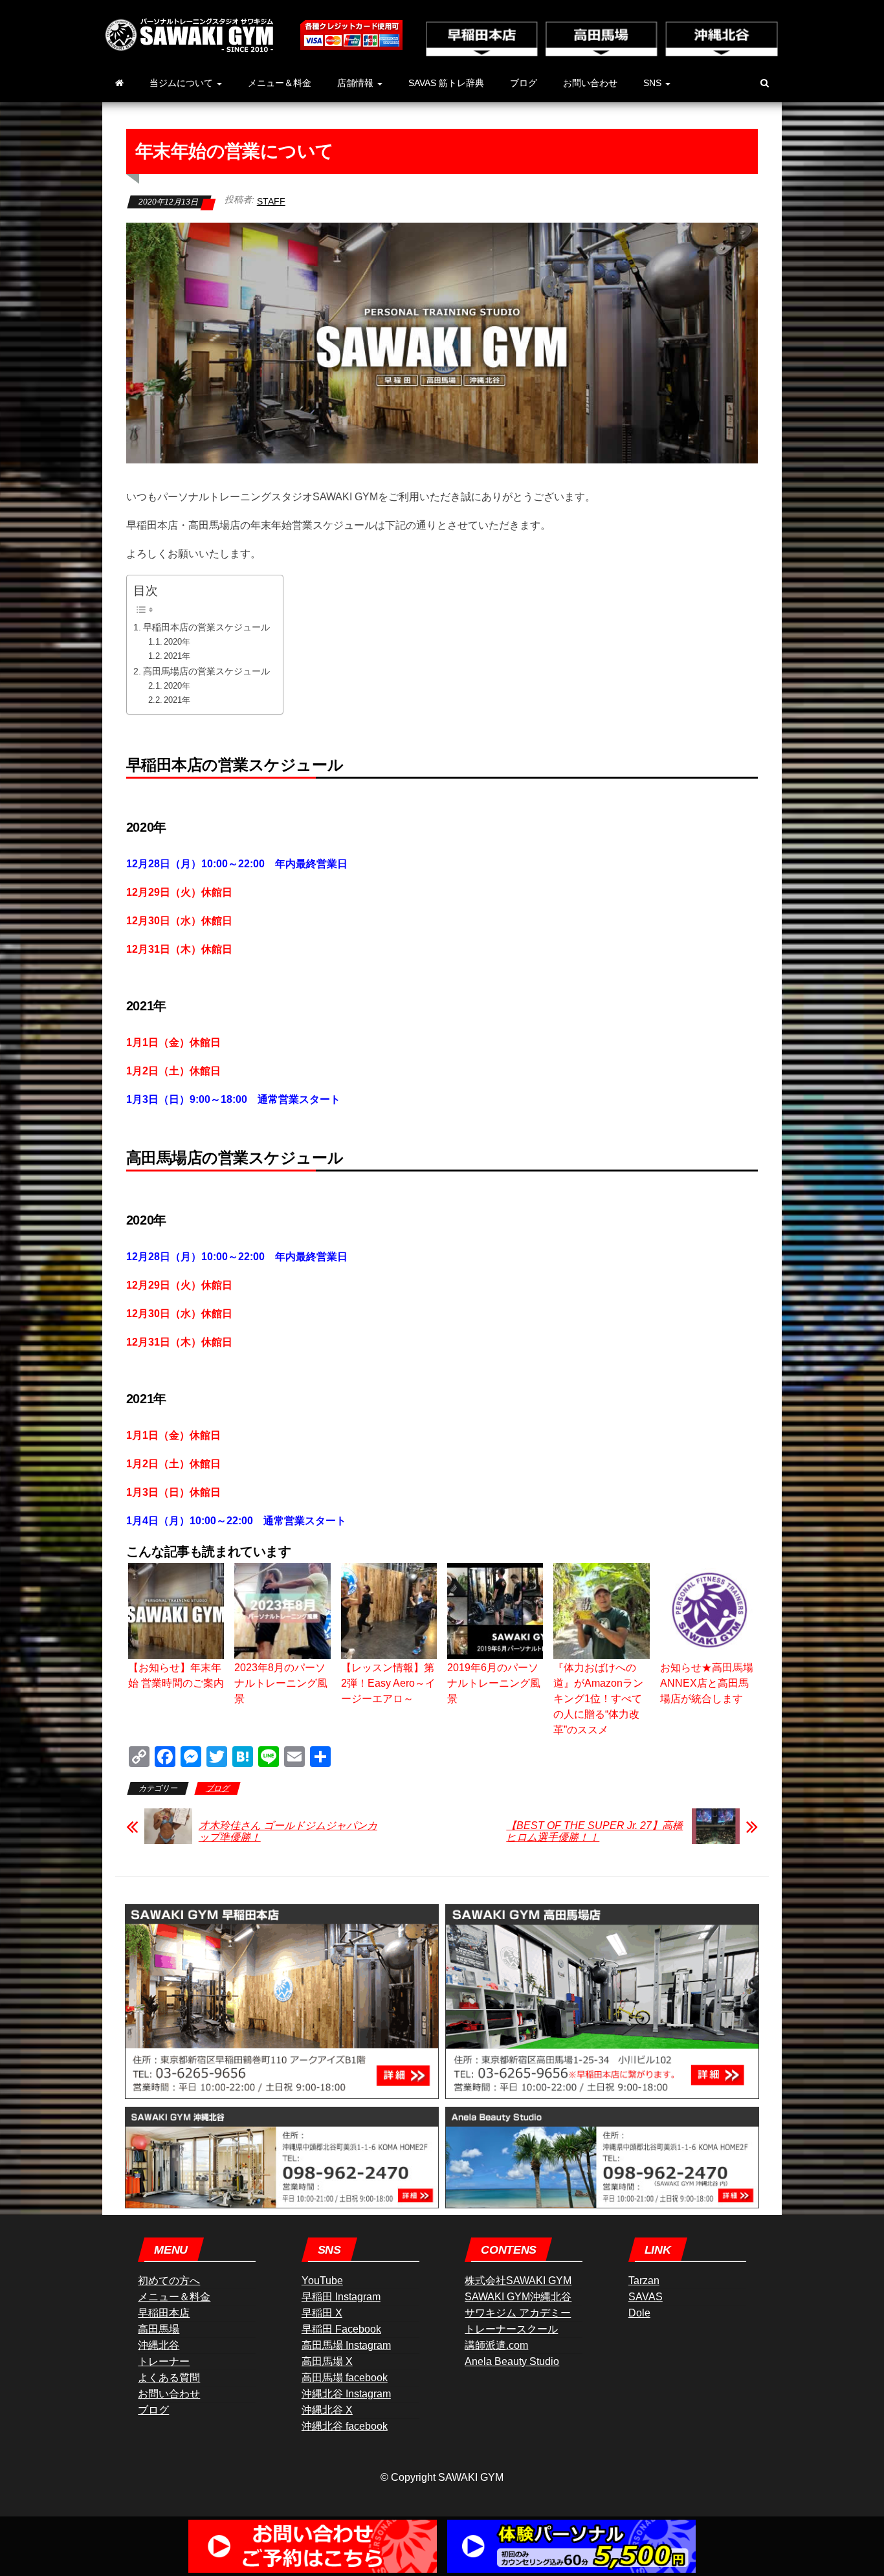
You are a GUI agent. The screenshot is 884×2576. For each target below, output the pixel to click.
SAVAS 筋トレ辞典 (446, 83)
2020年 (177, 642)
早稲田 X (322, 2313)
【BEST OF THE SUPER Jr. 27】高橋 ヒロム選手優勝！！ (594, 1831)
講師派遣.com (496, 2345)
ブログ (524, 83)
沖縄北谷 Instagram (346, 2394)
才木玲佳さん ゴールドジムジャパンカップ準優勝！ (288, 1831)
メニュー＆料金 (280, 83)
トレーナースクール (511, 2329)
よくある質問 (169, 2378)
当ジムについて (182, 83)
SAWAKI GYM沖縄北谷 (518, 2297)
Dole (639, 2313)
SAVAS (646, 2297)
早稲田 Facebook (341, 2329)
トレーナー (164, 2361)
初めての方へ (169, 2281)
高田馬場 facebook (345, 2378)
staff (271, 201)
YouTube (322, 2281)
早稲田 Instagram (341, 2297)
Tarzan (644, 2281)
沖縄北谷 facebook (345, 2426)
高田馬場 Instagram (346, 2345)
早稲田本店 (164, 2313)
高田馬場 (159, 2329)
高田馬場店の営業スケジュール (206, 671)
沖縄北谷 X (327, 2410)
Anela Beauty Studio (512, 2361)
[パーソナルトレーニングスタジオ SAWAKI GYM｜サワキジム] (119, 83)
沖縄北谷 (159, 2345)
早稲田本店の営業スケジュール (206, 627)
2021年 (177, 656)
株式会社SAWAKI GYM (518, 2281)
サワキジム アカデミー (518, 2313)
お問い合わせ (590, 83)
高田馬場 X (327, 2361)
